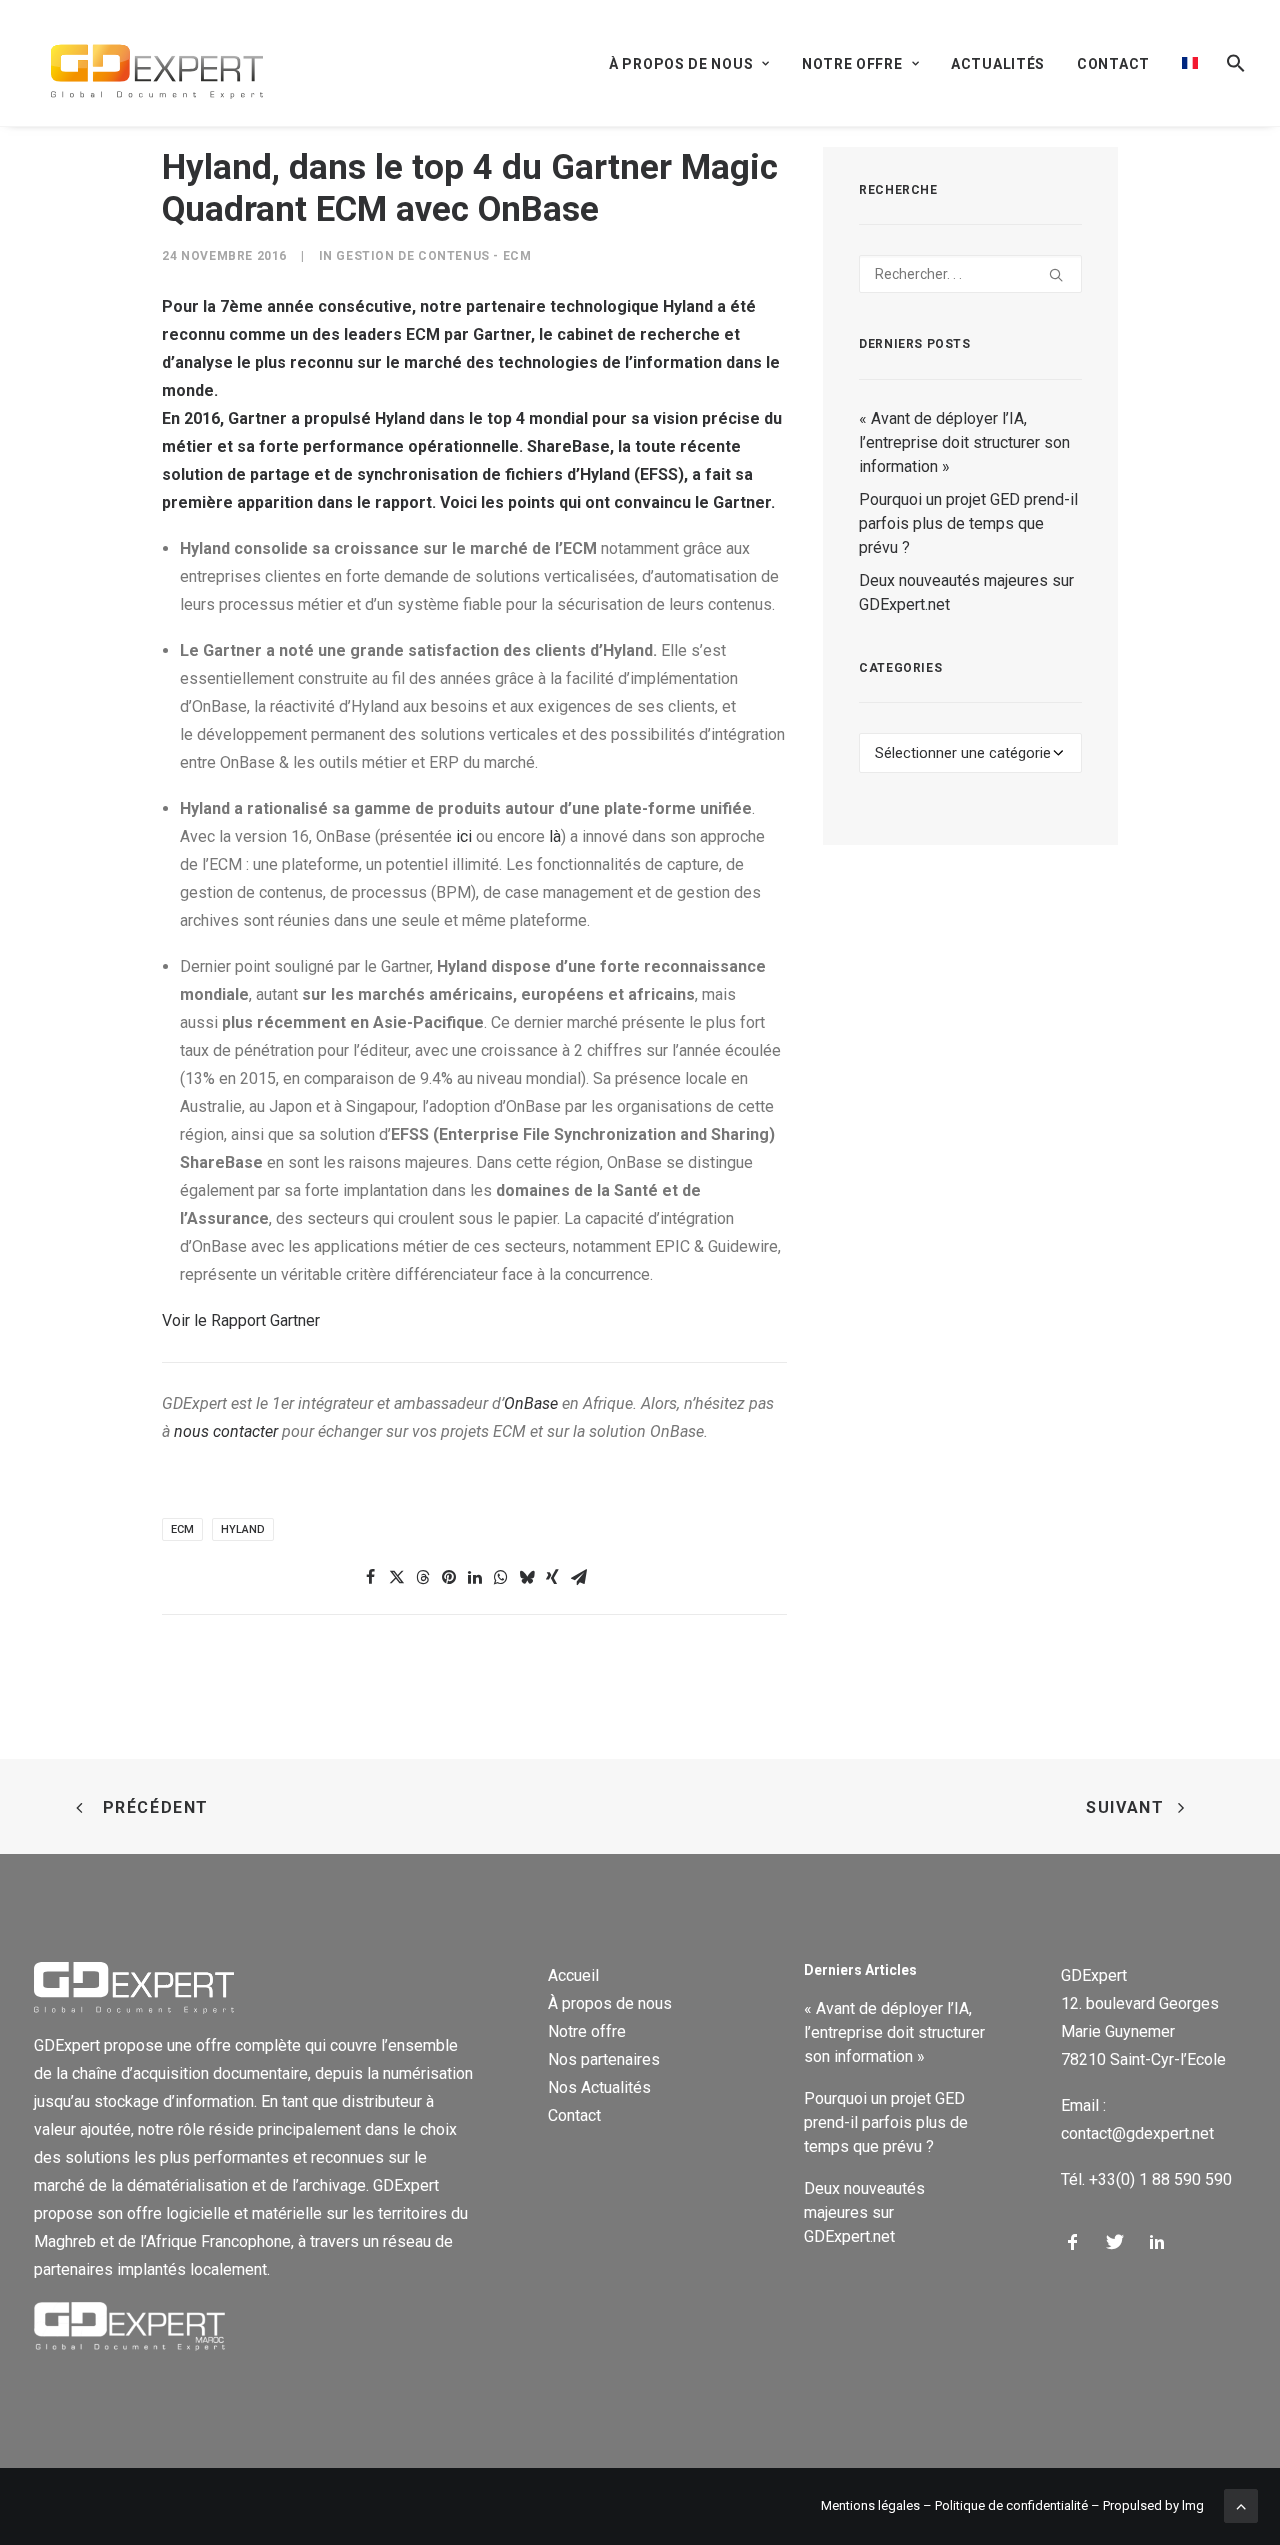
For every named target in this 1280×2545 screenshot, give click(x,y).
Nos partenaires (604, 2059)
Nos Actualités (599, 2087)
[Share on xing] (553, 1577)
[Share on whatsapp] (501, 1577)
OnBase (531, 1403)
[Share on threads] (423, 1577)
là (555, 836)
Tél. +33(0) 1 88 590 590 (1146, 2179)
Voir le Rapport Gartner (241, 1320)
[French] (1190, 63)
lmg (1193, 2505)
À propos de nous (610, 2003)
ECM (182, 1529)
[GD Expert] (148, 63)
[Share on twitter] (397, 1577)
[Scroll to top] (1241, 2504)
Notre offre (587, 2031)
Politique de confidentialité (1011, 2505)
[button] (1229, 63)
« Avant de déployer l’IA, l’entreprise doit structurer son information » (964, 442)
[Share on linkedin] (475, 1577)
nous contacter (228, 1431)
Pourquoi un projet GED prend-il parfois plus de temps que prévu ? (968, 523)
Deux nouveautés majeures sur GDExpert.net (966, 592)
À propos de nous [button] (681, 64)
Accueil (573, 1975)
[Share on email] (579, 1577)
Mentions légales (870, 2505)
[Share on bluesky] (527, 1577)
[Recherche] (970, 274)
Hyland (243, 1529)
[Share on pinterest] (449, 1577)
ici (464, 836)
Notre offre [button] (852, 64)
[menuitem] (696, 64)
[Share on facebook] (371, 1577)
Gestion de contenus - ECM (433, 256)
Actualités (998, 64)
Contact (1113, 64)
